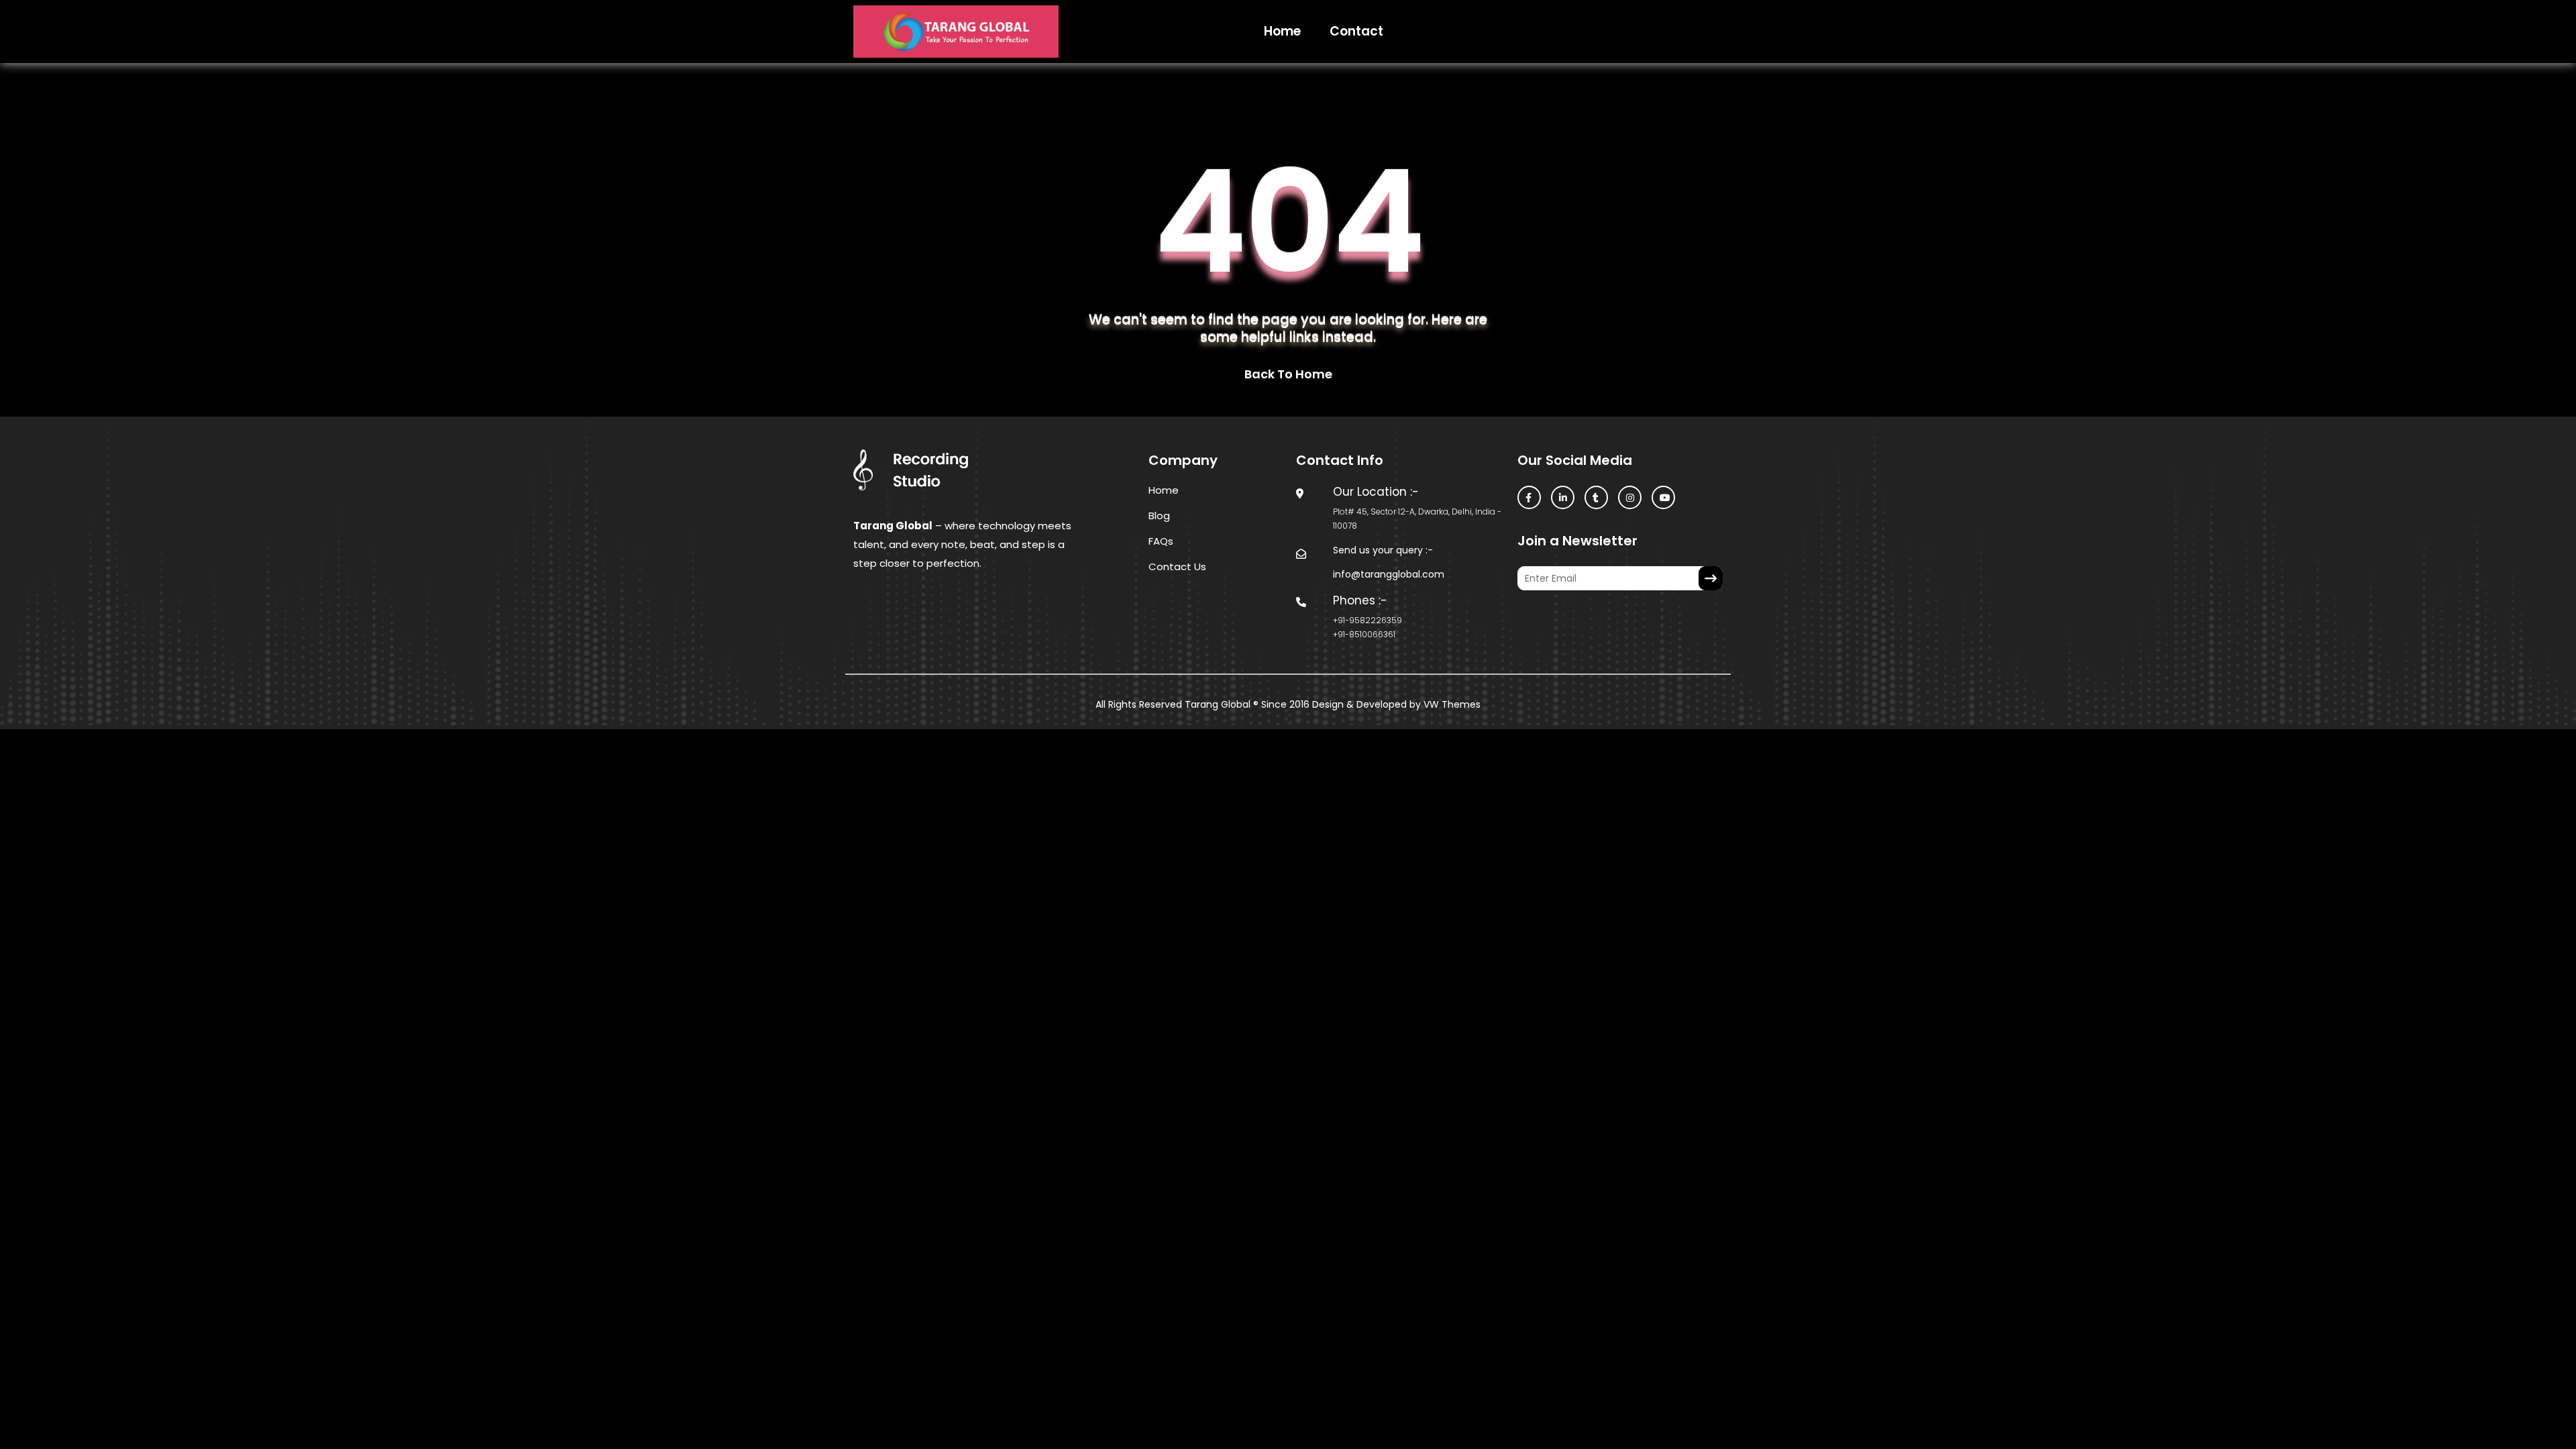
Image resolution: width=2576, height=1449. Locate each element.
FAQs (1161, 541)
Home (1282, 31)
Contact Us (1177, 567)
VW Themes (1451, 704)
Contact (1356, 31)
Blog (1159, 516)
